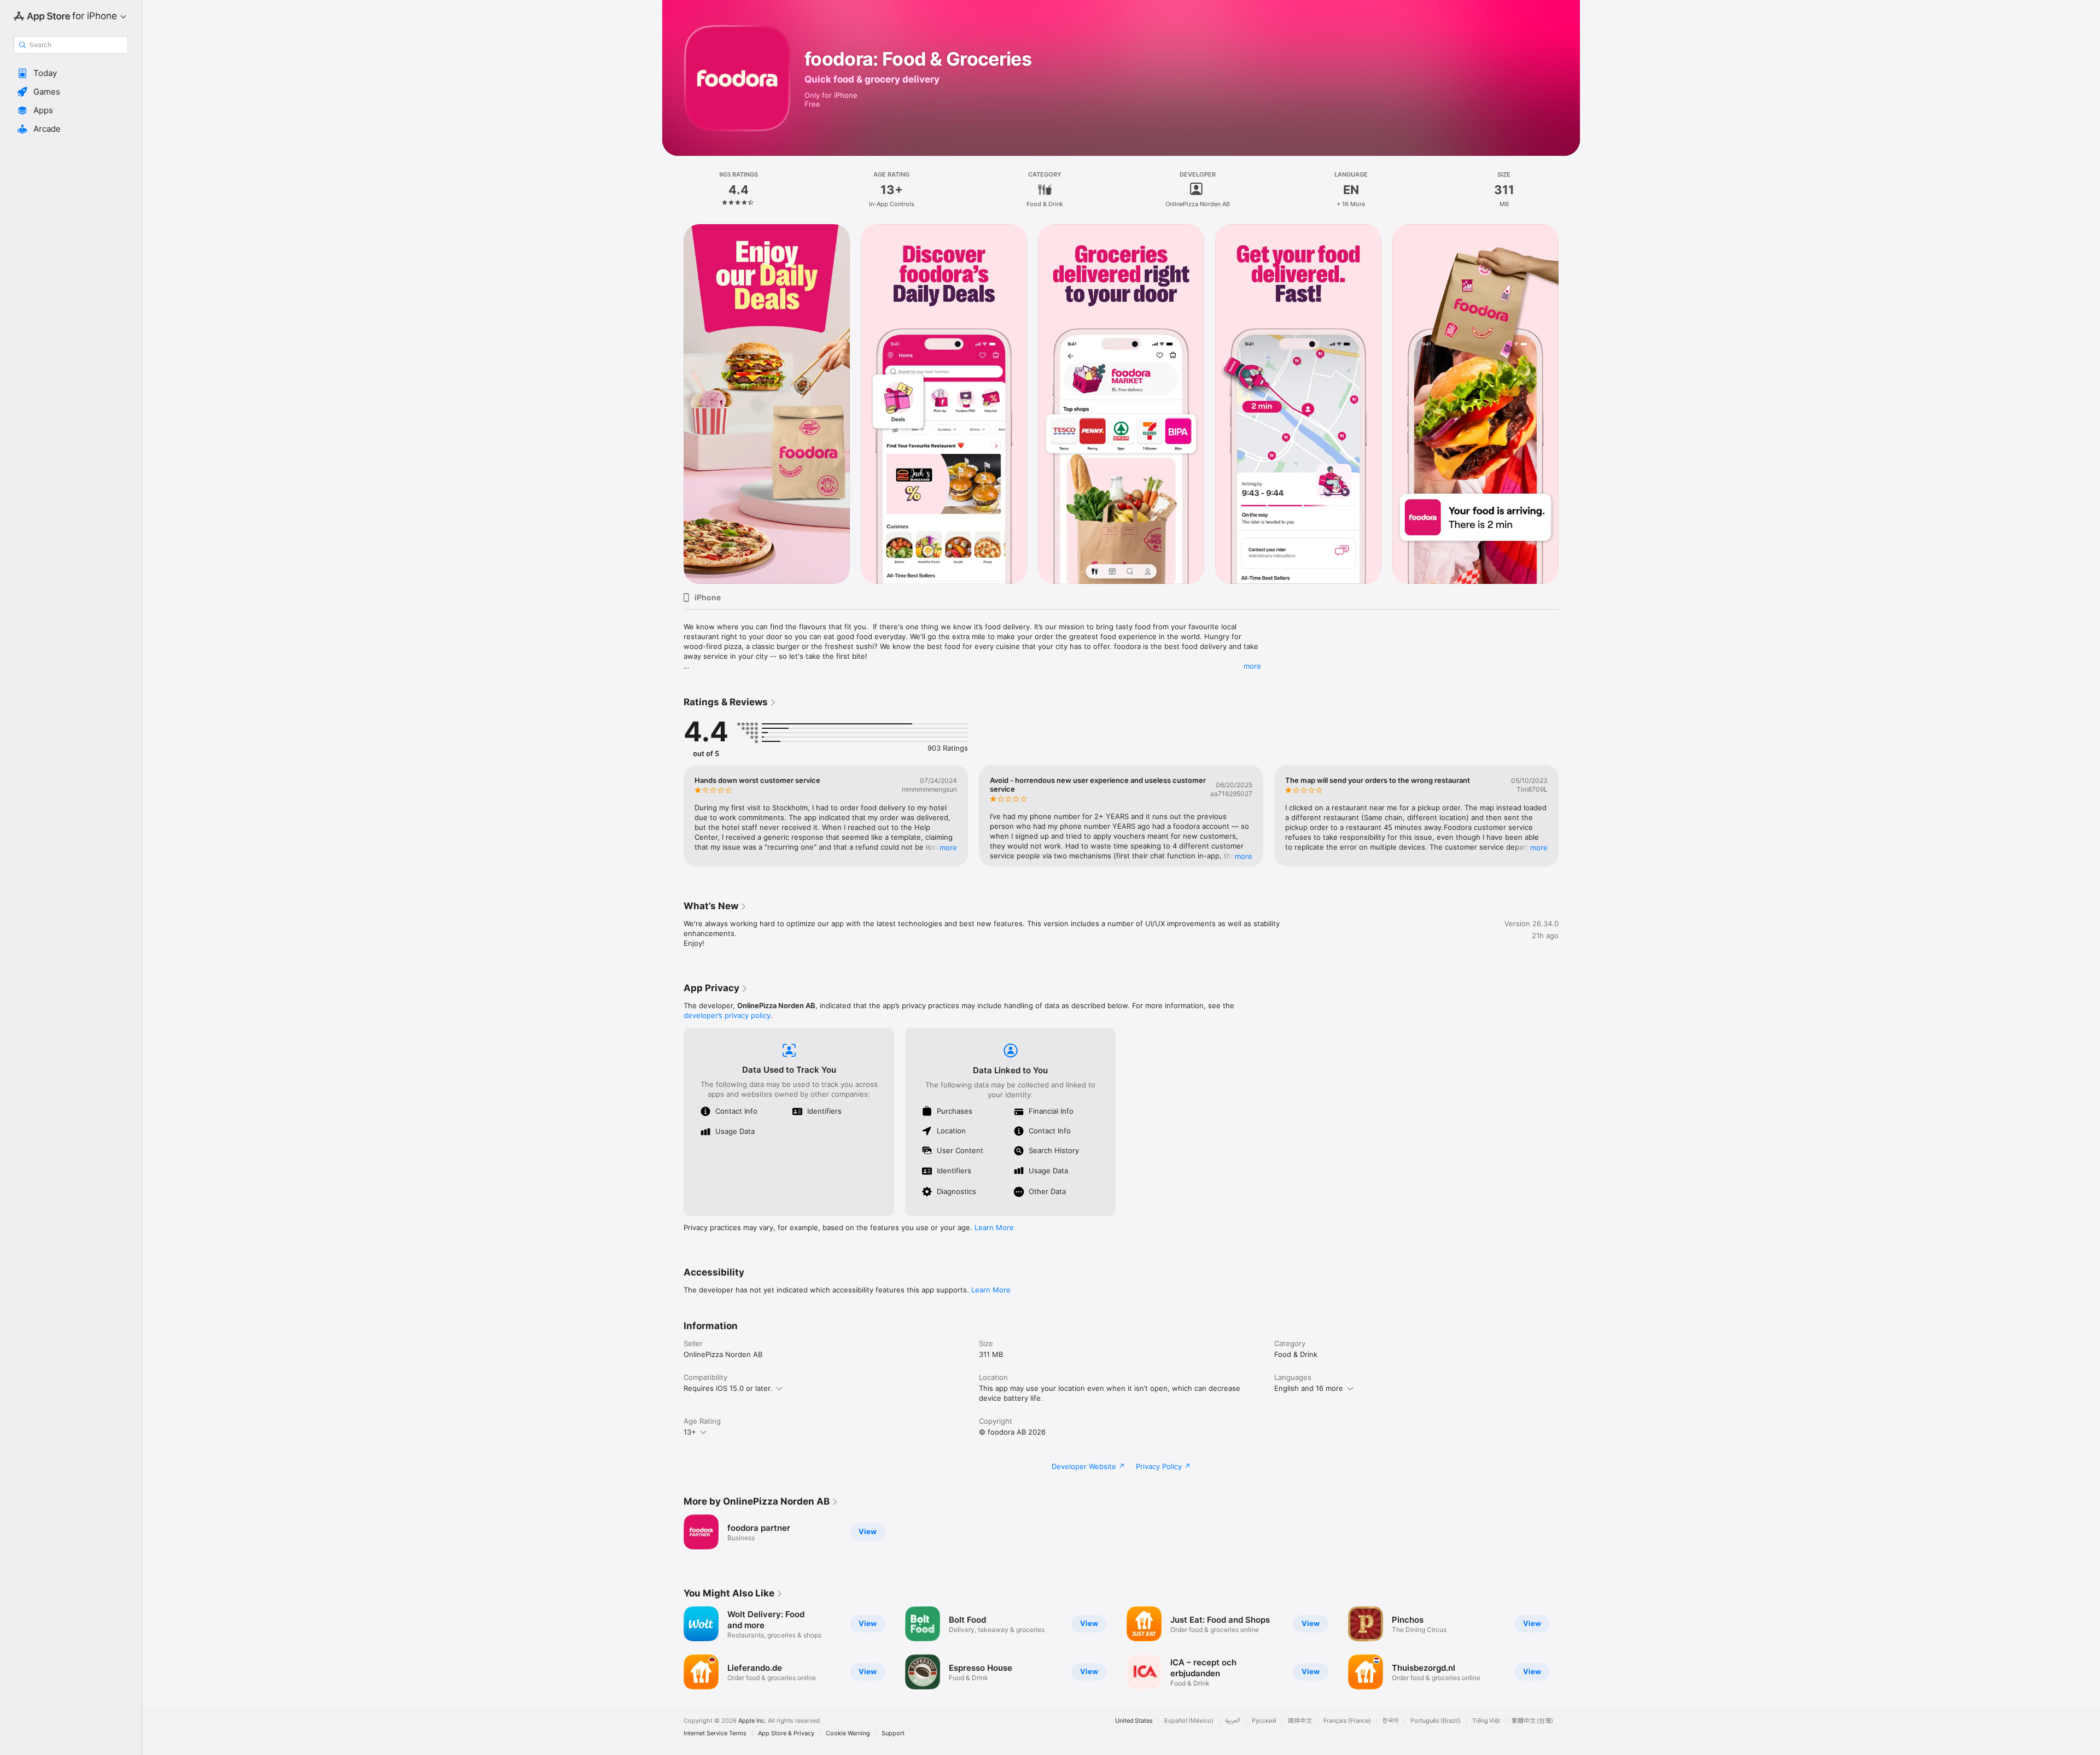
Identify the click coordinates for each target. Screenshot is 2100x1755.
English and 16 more (1309, 1388)
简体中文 (1300, 1721)
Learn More (994, 1227)
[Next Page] (1570, 404)
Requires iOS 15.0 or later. (728, 1388)
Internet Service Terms (715, 1733)
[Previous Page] (673, 404)
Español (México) (1189, 1721)
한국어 (1391, 1721)
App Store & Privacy (786, 1733)
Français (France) (1347, 1721)
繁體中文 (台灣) (1532, 1721)
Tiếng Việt (1486, 1721)
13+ (690, 1432)
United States (1134, 1721)
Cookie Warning (848, 1733)
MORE (948, 847)
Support (893, 1733)
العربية (1233, 1721)
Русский (1264, 1721)
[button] (71, 73)
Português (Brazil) (1436, 1721)
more (1252, 666)
